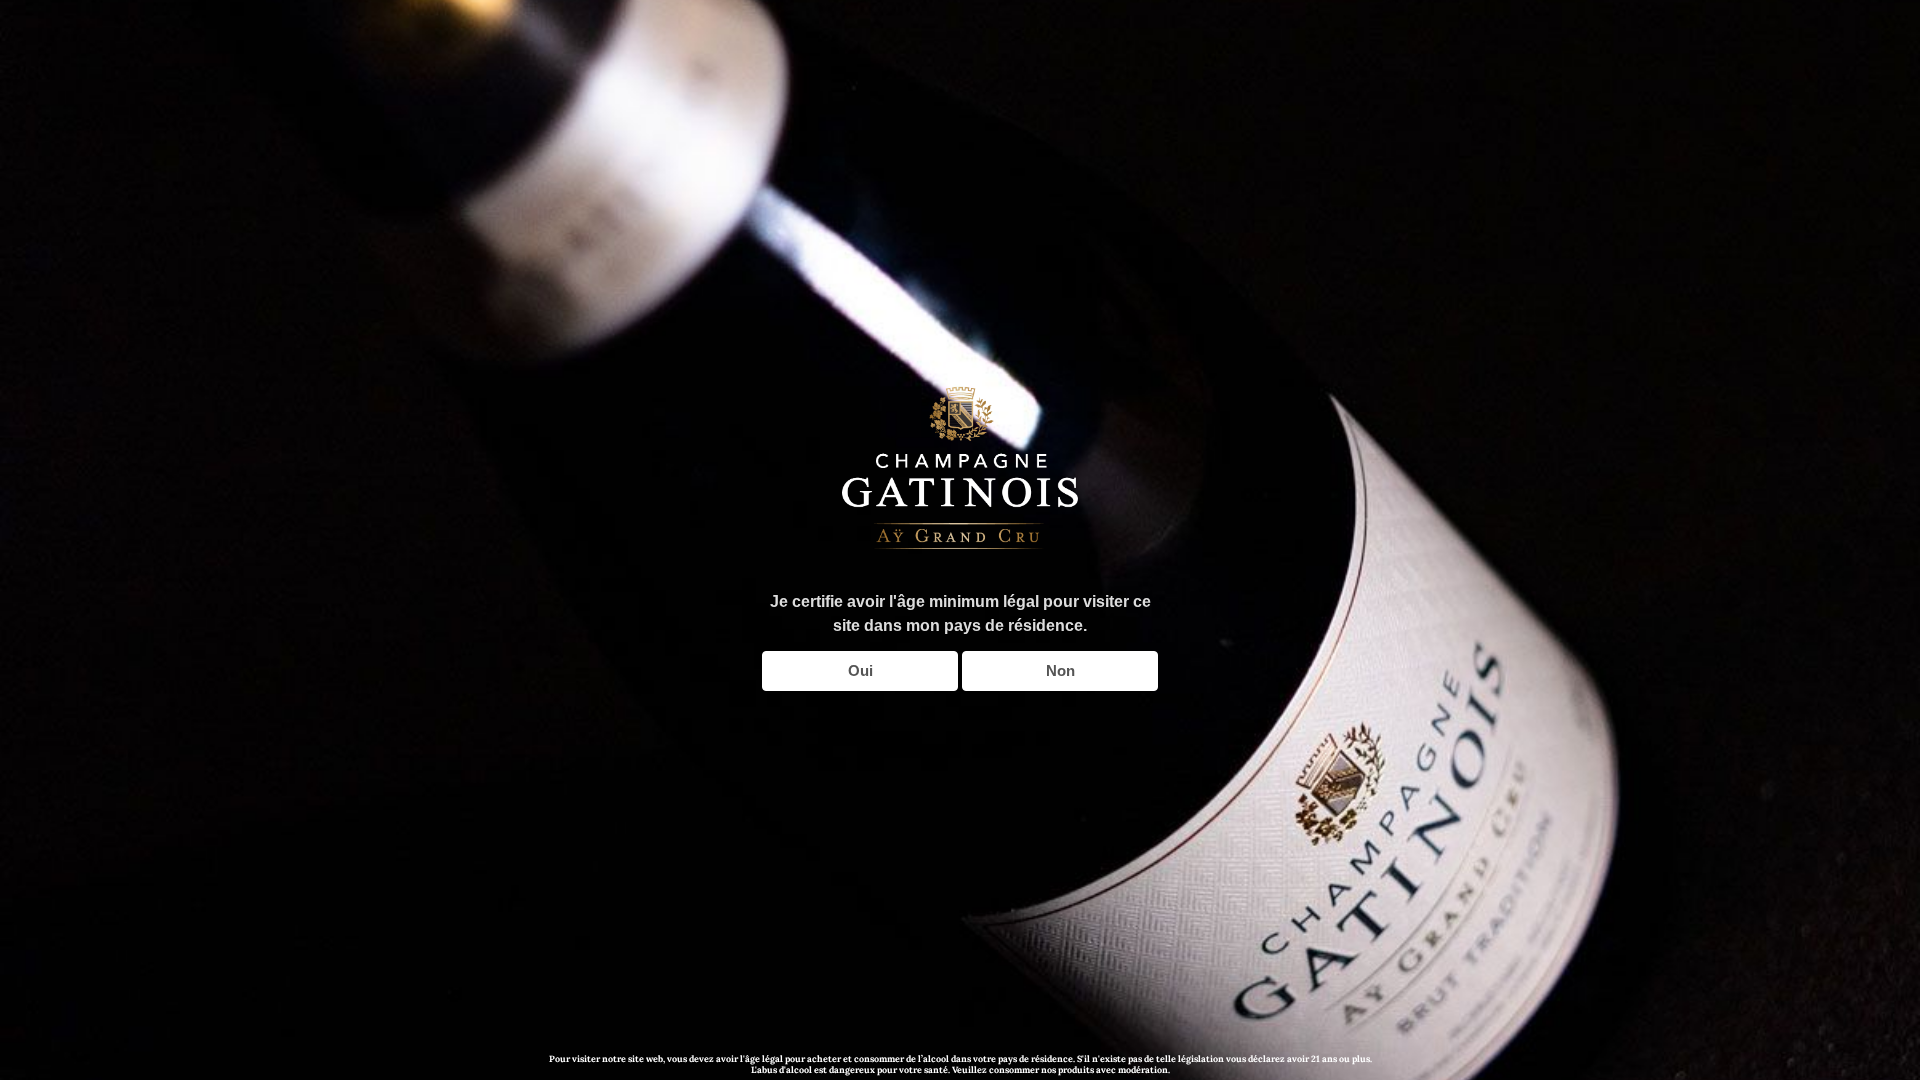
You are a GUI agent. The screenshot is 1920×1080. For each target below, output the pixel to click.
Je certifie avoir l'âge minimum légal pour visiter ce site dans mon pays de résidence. (960, 613)
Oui (860, 670)
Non (1060, 670)
